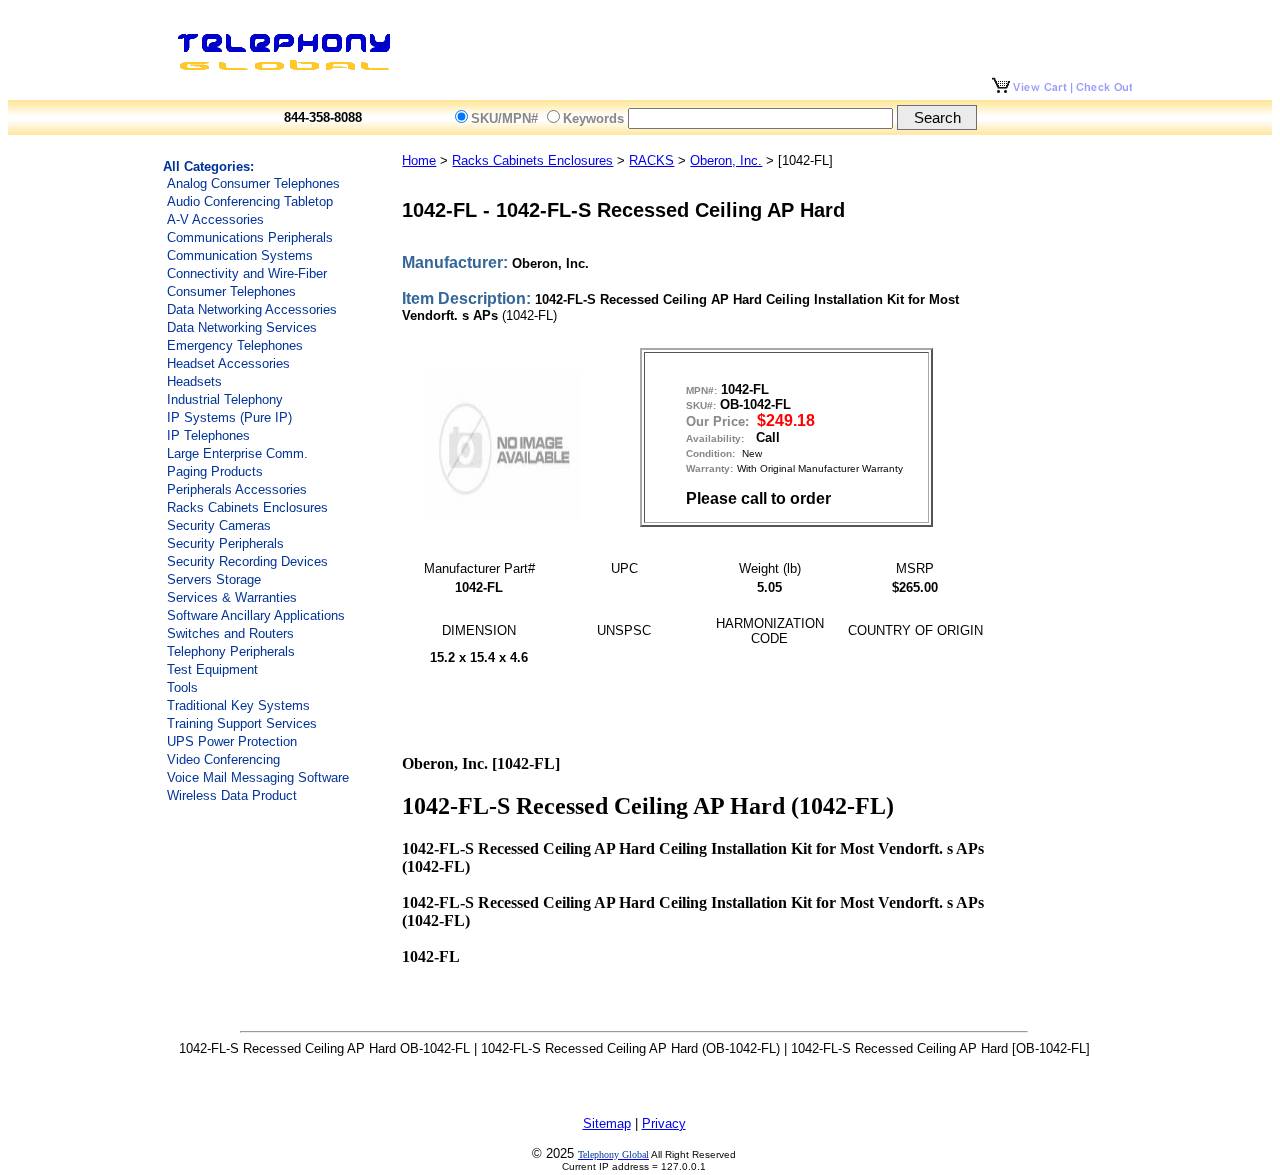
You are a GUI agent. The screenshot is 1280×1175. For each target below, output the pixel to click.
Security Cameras (219, 525)
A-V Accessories (215, 219)
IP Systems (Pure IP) (229, 417)
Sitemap (607, 1123)
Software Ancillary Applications (256, 615)
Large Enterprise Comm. (237, 453)
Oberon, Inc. (726, 160)
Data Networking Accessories (252, 309)
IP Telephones (208, 435)
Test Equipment (212, 669)
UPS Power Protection (232, 741)
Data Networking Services (242, 327)
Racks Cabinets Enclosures (247, 507)
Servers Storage (214, 579)
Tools (182, 687)
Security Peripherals (225, 543)
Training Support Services (242, 723)
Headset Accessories (228, 363)
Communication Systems (240, 255)
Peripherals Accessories (237, 489)
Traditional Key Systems (238, 705)
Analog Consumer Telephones (253, 183)
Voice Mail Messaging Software (258, 777)
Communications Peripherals (250, 237)
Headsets (194, 381)
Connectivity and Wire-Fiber (247, 273)
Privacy (664, 1123)
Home (419, 160)
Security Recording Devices (247, 561)
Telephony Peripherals (231, 651)
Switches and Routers (230, 633)
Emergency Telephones (235, 345)
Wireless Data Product (232, 795)
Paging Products (215, 471)
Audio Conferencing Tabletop (250, 201)
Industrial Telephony (225, 399)
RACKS (651, 160)
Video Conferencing (223, 759)
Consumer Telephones (231, 291)
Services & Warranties (232, 597)
